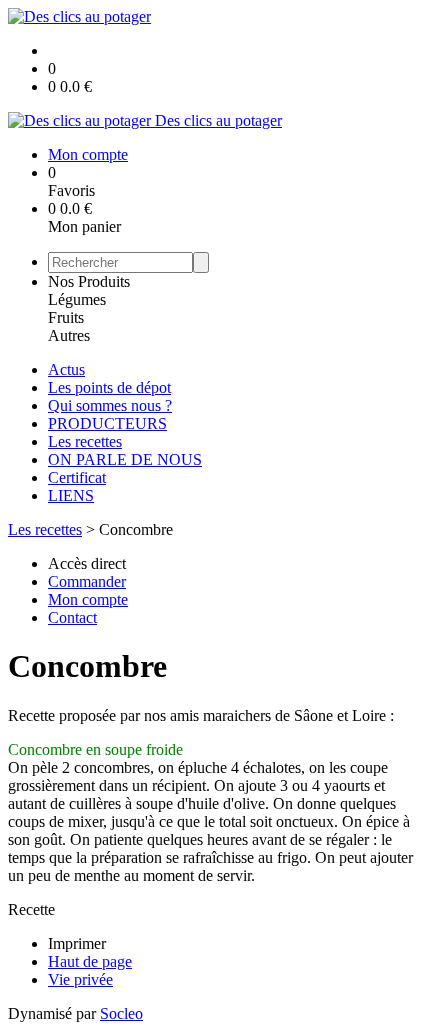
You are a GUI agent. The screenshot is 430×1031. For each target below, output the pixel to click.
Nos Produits (89, 281)
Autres (69, 335)
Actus (66, 369)
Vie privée (80, 979)
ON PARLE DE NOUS (125, 459)
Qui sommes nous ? (110, 405)
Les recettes (85, 441)
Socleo (121, 1013)
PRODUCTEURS (107, 423)
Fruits (66, 317)
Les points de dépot (109, 387)
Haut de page (90, 961)
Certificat (77, 477)
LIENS (71, 495)
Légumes (77, 299)
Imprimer (77, 943)
